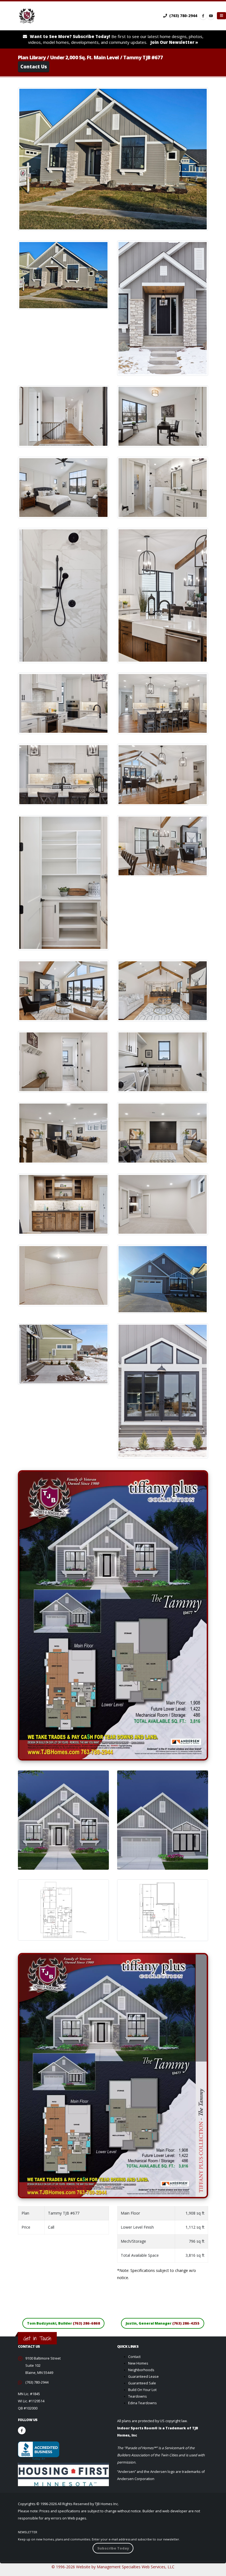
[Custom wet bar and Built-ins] (63, 1202)
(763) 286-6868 (86, 2323)
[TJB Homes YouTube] (211, 16)
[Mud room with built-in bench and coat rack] (63, 1059)
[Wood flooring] (163, 843)
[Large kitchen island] (163, 701)
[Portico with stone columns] (163, 306)
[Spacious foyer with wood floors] (63, 414)
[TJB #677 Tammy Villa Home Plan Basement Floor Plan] (163, 1908)
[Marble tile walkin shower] (63, 593)
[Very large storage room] (63, 1273)
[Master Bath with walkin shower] (163, 485)
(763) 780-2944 (183, 16)
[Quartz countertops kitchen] (63, 701)
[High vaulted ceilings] (163, 988)
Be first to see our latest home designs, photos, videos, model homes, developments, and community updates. (116, 39)
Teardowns (138, 2396)
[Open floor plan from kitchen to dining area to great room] (163, 772)
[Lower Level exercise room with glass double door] (163, 1202)
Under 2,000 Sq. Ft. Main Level (85, 57)
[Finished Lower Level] (63, 1131)
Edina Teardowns (142, 2403)
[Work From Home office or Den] (163, 414)
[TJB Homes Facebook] (203, 16)
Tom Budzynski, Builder (64, 2323)
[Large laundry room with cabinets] (163, 1059)
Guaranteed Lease (143, 2377)
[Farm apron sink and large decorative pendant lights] (163, 593)
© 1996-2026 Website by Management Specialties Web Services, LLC (113, 2567)
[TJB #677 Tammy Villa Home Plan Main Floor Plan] (63, 1907)
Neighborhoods (141, 2370)
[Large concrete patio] (63, 1352)
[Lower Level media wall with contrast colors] (163, 1131)
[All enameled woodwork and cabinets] (63, 772)
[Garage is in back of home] (163, 1277)
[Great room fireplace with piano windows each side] (63, 988)
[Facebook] (22, 2430)
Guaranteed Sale (142, 2383)
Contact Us (34, 67)
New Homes (138, 2363)
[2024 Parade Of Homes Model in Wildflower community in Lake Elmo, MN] (63, 273)
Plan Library (32, 57)
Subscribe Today (113, 2548)
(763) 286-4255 (186, 2323)
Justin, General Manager (163, 2323)
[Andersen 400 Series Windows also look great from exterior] (163, 1388)
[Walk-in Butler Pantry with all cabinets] (63, 880)
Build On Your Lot (142, 2390)
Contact (134, 2357)
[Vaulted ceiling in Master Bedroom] (63, 485)
